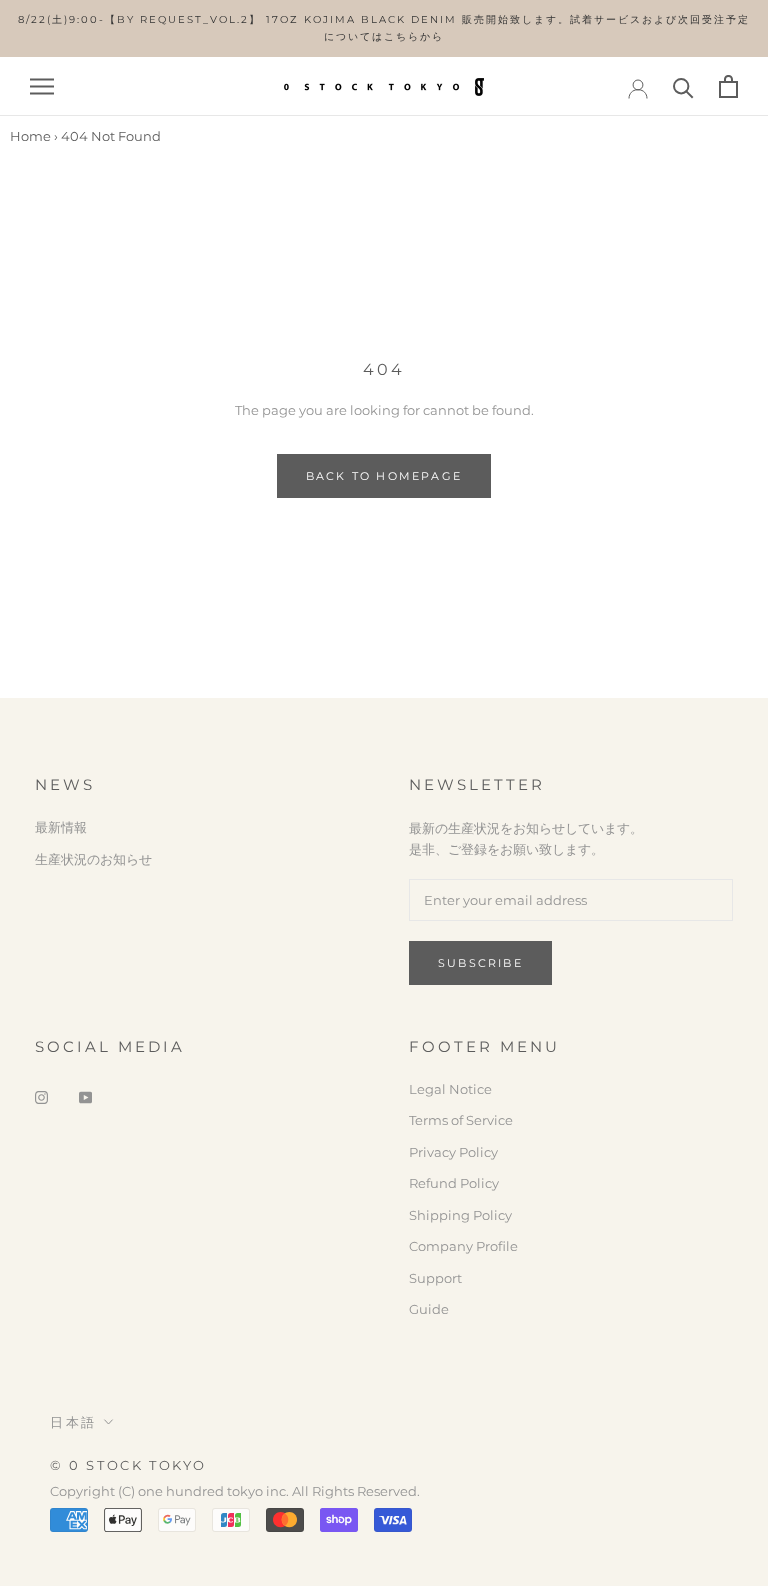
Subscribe (480, 963)
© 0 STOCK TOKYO (128, 1465)
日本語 (73, 1422)
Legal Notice (450, 1089)
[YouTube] (85, 1096)
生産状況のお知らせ (93, 859)
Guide (429, 1309)
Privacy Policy (453, 1152)
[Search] (683, 86)
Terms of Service (461, 1120)
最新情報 (61, 827)
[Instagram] (41, 1096)
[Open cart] (728, 86)
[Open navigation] (42, 86)
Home (30, 136)
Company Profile (463, 1246)
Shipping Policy (460, 1215)
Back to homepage (384, 476)
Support (435, 1278)
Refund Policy (454, 1183)
